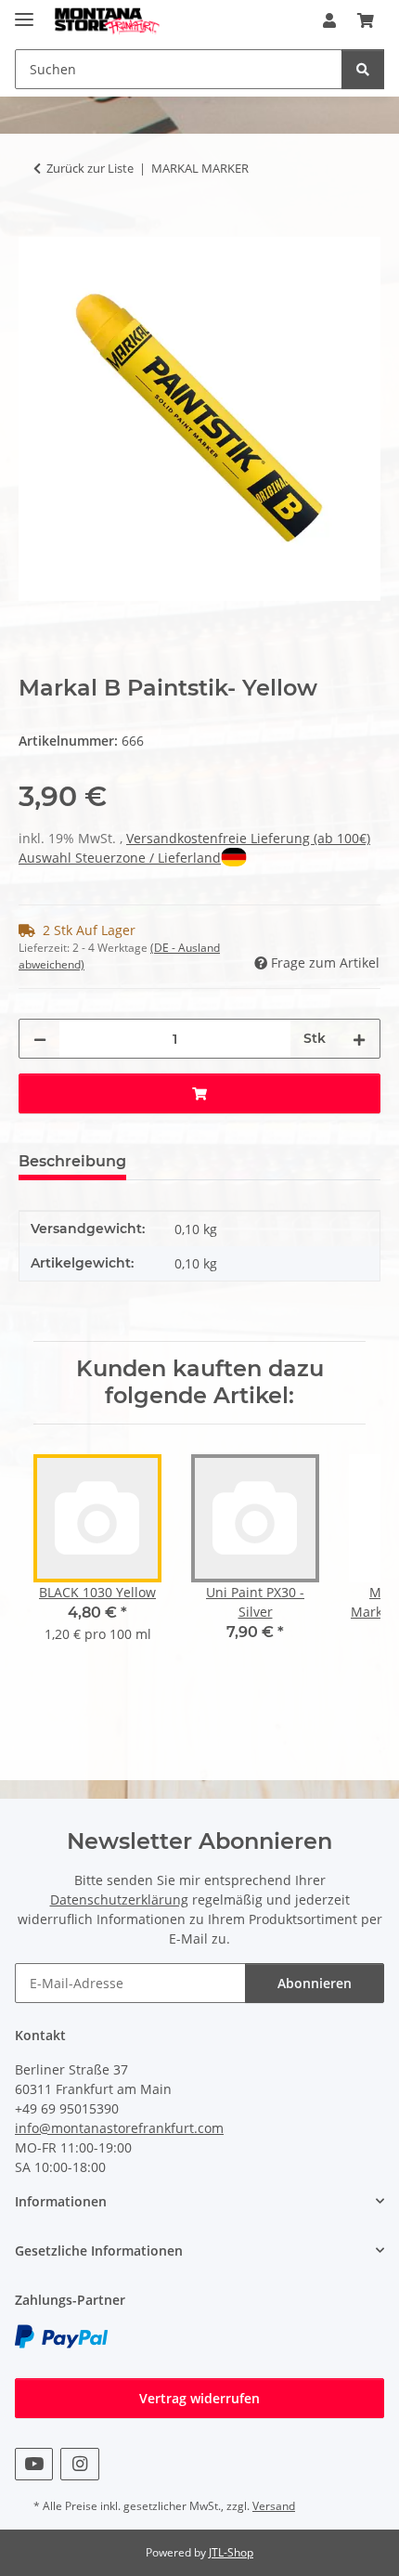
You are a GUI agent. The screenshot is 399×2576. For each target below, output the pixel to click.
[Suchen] (363, 69)
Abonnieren (315, 1983)
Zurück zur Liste (90, 168)
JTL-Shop (231, 2552)
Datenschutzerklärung (119, 1899)
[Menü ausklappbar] (24, 12)
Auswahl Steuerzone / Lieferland (120, 858)
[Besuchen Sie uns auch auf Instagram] (79, 2464)
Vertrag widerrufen (199, 2398)
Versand (274, 2506)
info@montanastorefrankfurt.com (119, 2128)
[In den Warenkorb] (33, 227)
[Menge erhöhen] (359, 1039)
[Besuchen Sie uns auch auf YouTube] (34, 2464)
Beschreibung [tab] (72, 1161)
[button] (329, 20)
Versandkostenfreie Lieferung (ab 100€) (248, 838)
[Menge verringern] (40, 1039)
